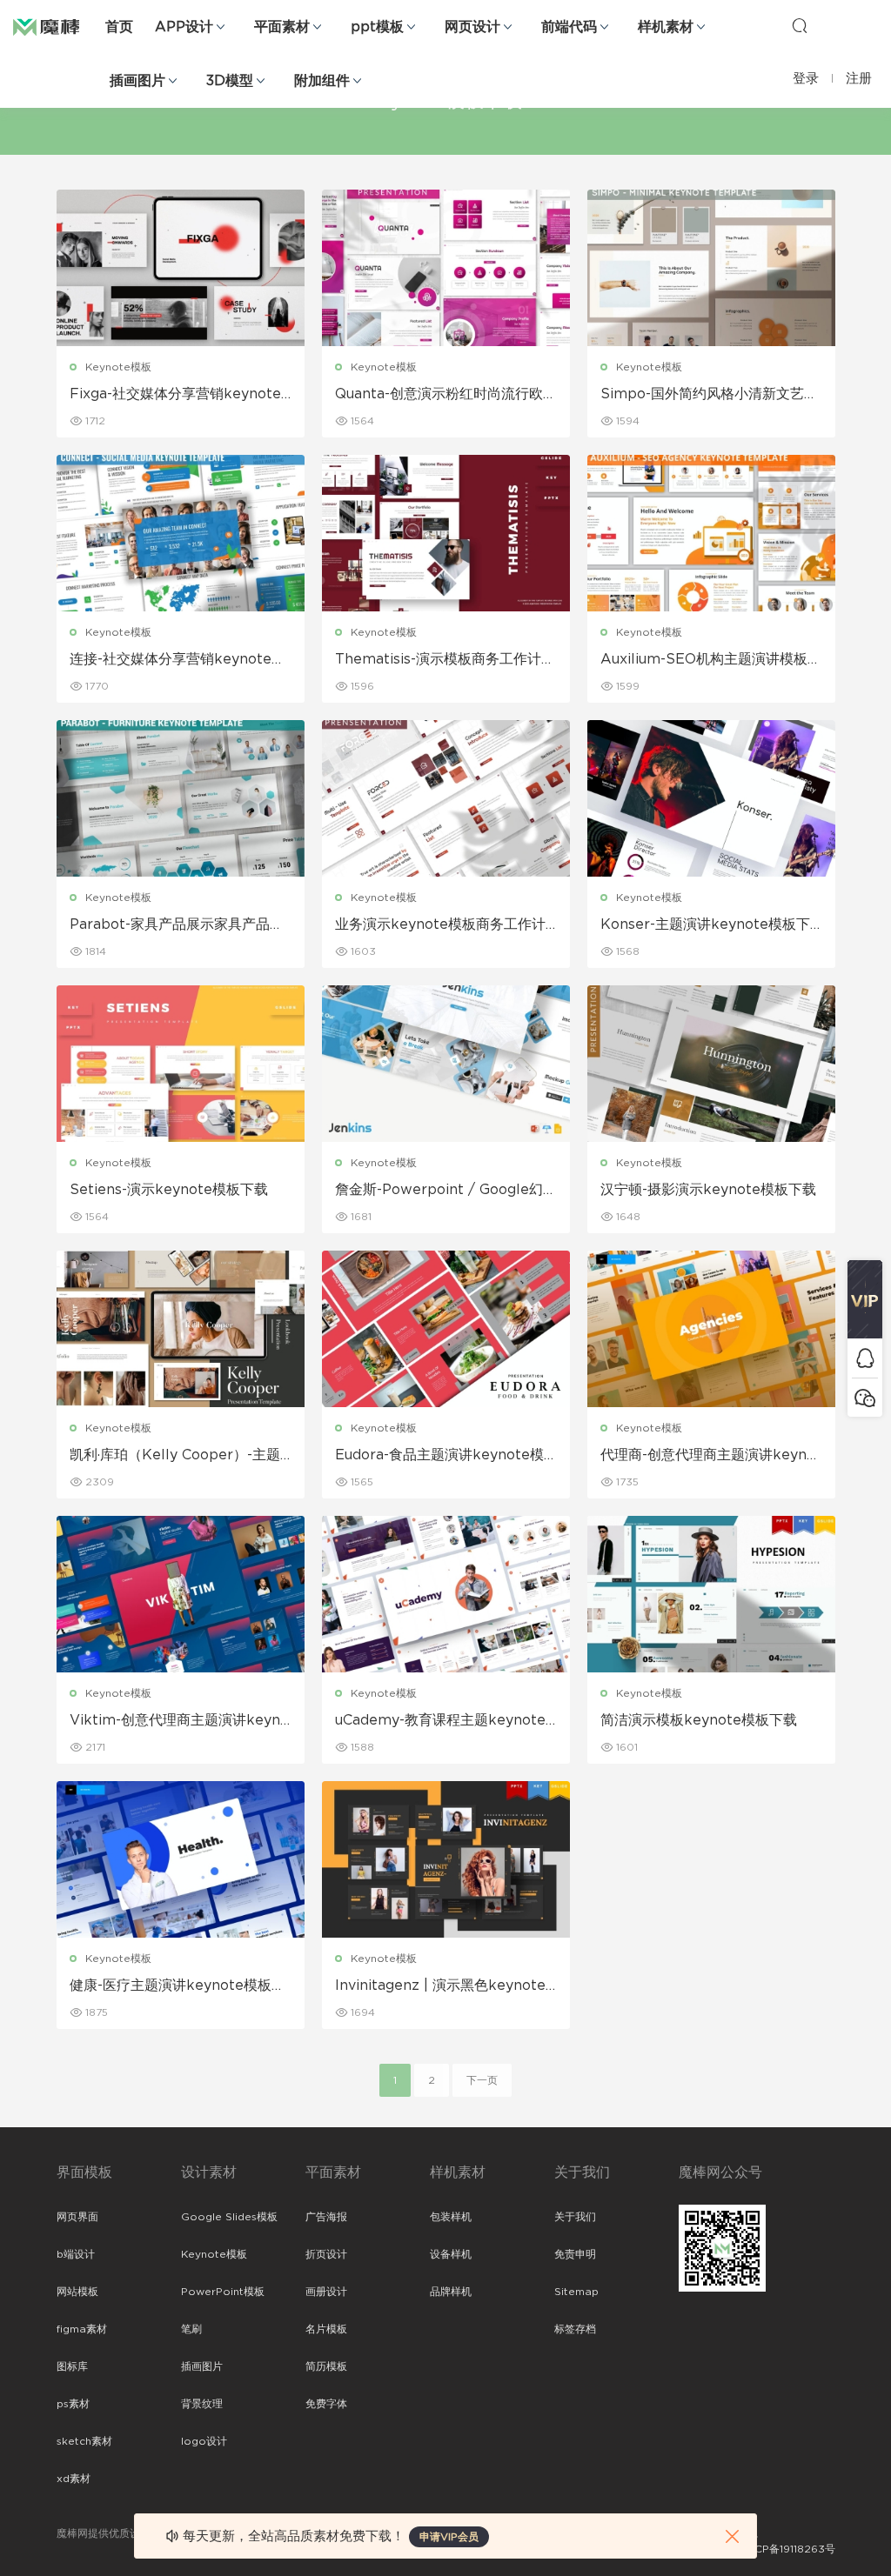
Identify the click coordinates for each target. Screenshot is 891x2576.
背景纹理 (202, 2404)
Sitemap (576, 2292)
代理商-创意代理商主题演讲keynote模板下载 (711, 1456)
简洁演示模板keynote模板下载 (699, 1720)
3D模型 (230, 81)
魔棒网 (57, 26)
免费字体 (326, 2404)
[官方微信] (865, 1397)
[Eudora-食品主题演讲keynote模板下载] (446, 1329)
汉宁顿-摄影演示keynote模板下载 (708, 1190)
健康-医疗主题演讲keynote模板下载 (178, 1986)
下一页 (482, 2080)
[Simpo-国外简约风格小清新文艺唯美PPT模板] (711, 268)
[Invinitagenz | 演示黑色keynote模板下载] (446, 1859)
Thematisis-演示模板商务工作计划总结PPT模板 (445, 660)
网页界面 (77, 2217)
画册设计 (326, 2292)
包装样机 (451, 2217)
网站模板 (77, 2292)
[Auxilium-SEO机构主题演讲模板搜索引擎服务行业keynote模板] (711, 533)
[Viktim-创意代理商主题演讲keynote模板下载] (181, 1594)
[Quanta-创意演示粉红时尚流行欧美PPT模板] (446, 268)
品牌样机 (451, 2292)
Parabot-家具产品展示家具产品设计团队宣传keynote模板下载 (177, 925)
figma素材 (82, 2329)
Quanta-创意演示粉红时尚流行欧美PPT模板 (446, 395)
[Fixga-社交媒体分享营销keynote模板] (181, 268)
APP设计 (184, 27)
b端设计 (76, 2254)
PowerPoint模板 (223, 2292)
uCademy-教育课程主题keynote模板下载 (440, 1721)
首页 (119, 27)
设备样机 (451, 2254)
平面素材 (282, 27)
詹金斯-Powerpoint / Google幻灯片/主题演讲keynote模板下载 (446, 1191)
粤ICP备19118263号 (788, 2549)
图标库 (72, 2366)
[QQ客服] (865, 1358)
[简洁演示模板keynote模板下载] (711, 1594)
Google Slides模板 (229, 2217)
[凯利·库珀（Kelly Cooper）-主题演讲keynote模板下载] (181, 1329)
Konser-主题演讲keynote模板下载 (705, 925)
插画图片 (137, 81)
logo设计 (204, 2441)
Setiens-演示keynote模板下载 (169, 1190)
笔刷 (191, 2329)
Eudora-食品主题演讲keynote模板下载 (439, 1456)
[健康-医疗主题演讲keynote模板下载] (181, 1859)
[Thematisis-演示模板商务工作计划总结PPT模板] (446, 533)
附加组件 (322, 81)
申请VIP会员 (449, 2537)
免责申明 (575, 2254)
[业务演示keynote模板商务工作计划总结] (446, 798)
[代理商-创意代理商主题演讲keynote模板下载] (711, 1329)
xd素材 (74, 2479)
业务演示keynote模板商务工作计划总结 (440, 925)
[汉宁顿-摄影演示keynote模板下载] (711, 1064)
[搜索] (800, 25)
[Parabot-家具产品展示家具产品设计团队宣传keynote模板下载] (181, 798)
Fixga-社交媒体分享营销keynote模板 (175, 395)
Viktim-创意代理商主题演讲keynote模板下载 (179, 1721)
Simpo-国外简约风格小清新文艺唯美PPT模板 (709, 395)
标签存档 (575, 2329)
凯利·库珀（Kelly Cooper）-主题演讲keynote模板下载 (175, 1456)
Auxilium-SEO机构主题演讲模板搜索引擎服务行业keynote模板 (711, 660)
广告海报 (326, 2217)
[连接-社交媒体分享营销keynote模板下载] (181, 533)
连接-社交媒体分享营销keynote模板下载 (178, 660)
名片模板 (326, 2329)
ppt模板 (377, 27)
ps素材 (73, 2404)
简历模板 (326, 2366)
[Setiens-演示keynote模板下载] (181, 1064)
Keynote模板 (118, 367)
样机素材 (666, 27)
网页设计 (472, 27)
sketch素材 (84, 2441)
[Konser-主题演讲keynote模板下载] (711, 798)
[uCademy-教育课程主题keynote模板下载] (446, 1594)
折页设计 (326, 2254)
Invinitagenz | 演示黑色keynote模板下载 (440, 1986)
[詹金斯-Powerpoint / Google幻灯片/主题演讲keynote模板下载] (446, 1064)
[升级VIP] (865, 1299)
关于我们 (575, 2217)
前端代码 (569, 27)
